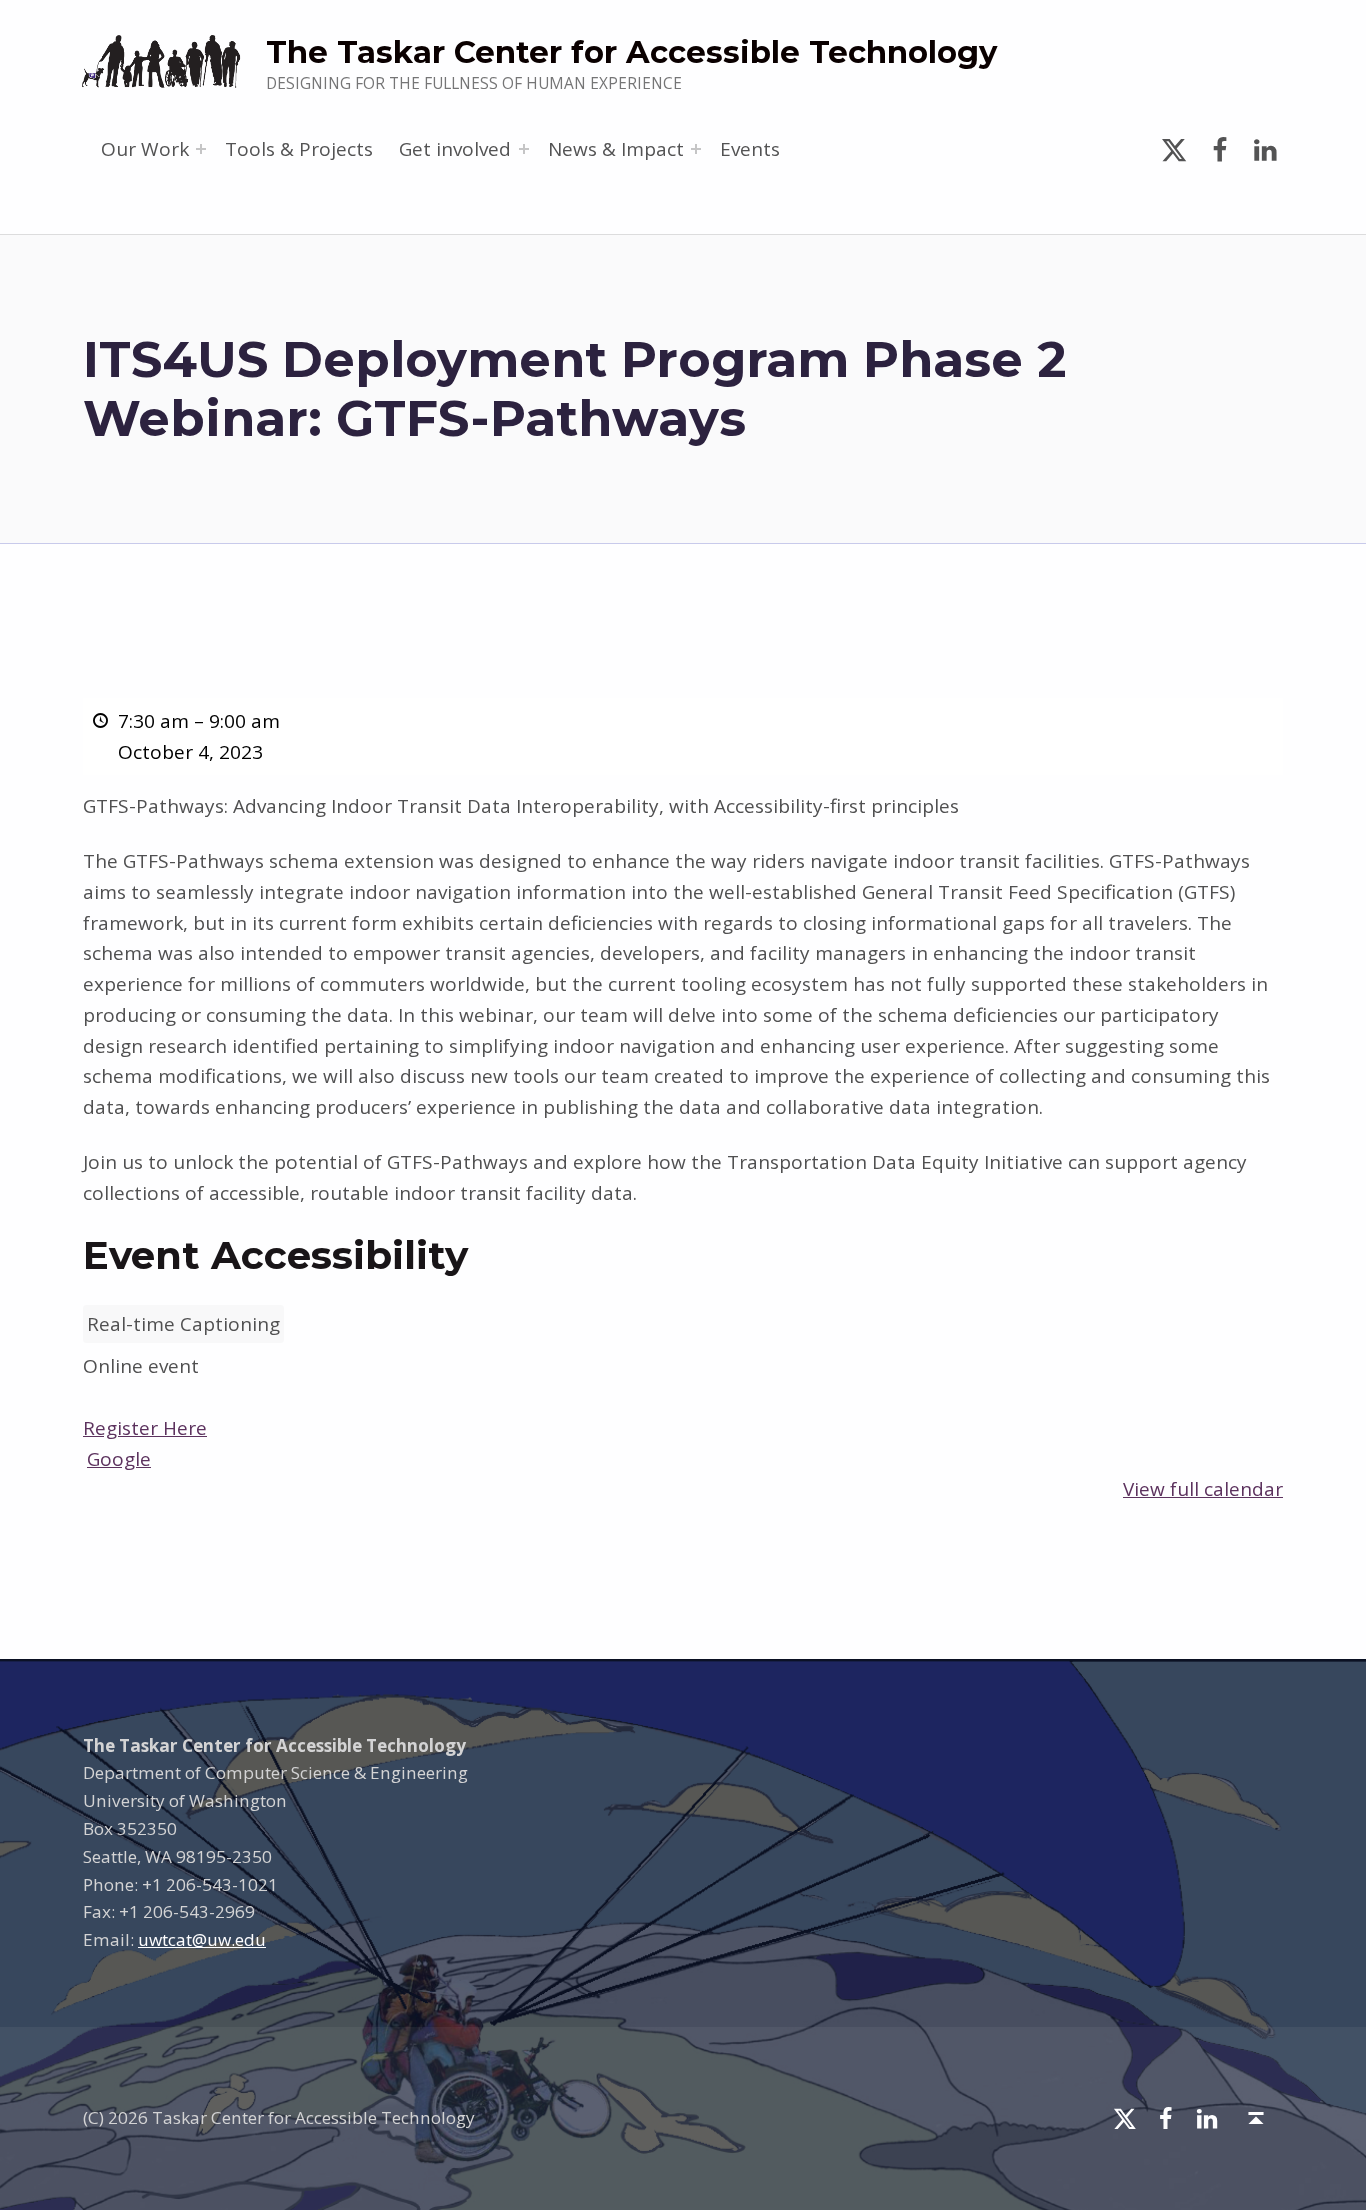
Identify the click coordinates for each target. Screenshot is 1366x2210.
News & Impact (616, 149)
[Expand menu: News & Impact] (696, 149)
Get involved (455, 149)
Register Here (145, 1428)
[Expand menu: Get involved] (524, 149)
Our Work (145, 149)
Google (119, 1459)
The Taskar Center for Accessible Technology (631, 52)
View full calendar (1203, 1489)
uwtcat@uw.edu (202, 1939)
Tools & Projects (299, 149)
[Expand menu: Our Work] (201, 149)
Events (750, 149)
